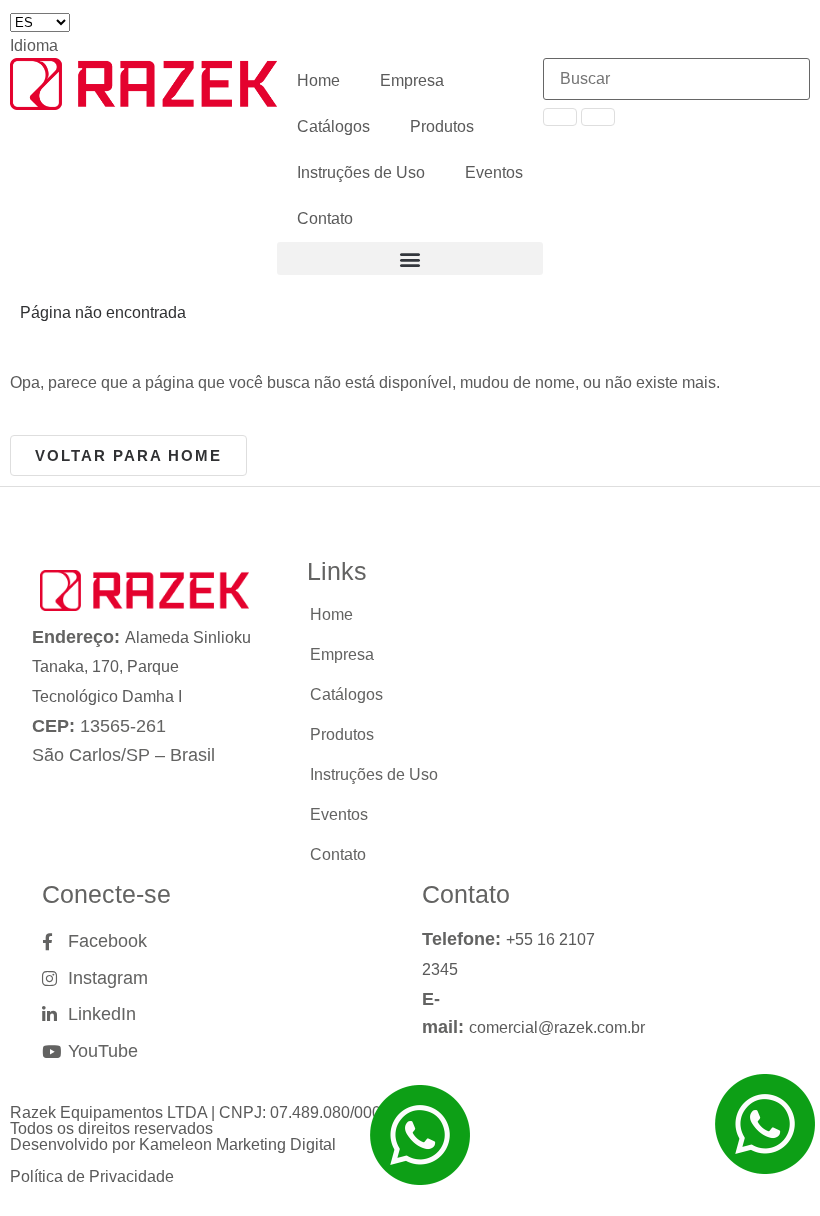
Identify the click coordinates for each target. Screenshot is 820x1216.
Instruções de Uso (361, 172)
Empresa (412, 80)
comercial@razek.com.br (557, 1027)
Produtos (442, 126)
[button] (410, 258)
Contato (325, 218)
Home (318, 80)
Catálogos (333, 126)
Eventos (494, 172)
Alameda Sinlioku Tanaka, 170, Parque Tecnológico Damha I (141, 667)
